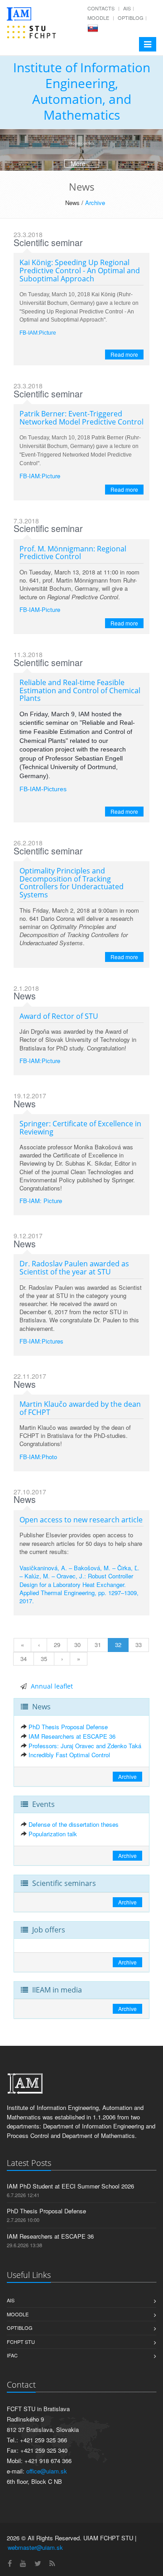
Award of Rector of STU (59, 1016)
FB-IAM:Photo (38, 1457)
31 (98, 1645)
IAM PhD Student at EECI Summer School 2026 (70, 2186)
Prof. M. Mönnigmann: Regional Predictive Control (73, 553)
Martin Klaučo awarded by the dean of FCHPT (80, 1408)
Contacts (101, 8)
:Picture (47, 333)
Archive (95, 203)
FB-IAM (29, 333)
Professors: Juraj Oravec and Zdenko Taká (85, 1746)
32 (118, 1645)
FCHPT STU (21, 2342)
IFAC (12, 2355)
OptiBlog (131, 18)
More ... (82, 163)
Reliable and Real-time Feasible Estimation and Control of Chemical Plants (80, 690)
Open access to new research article (81, 1520)
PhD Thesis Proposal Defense (68, 1727)
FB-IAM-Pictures (43, 789)
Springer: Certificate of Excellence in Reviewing (80, 1128)
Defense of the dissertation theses (74, 1824)
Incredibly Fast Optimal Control (69, 1755)
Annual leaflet (52, 1686)
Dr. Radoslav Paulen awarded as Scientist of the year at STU (74, 1268)
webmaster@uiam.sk (35, 2547)
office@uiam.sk (47, 2471)
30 (77, 1645)
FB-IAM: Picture (41, 1201)
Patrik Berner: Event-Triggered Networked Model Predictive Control (81, 418)
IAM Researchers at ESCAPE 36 (72, 1736)
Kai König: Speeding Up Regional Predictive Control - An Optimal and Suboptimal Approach (80, 270)
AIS (127, 8)
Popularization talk (53, 1834)
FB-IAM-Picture (40, 609)
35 (44, 1659)
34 (24, 1659)
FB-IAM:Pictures (41, 1341)
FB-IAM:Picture (40, 476)
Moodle (98, 18)
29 (57, 1645)
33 (139, 1645)
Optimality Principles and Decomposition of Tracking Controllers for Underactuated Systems (72, 883)
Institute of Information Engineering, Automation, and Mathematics (82, 91)
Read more (124, 354)
